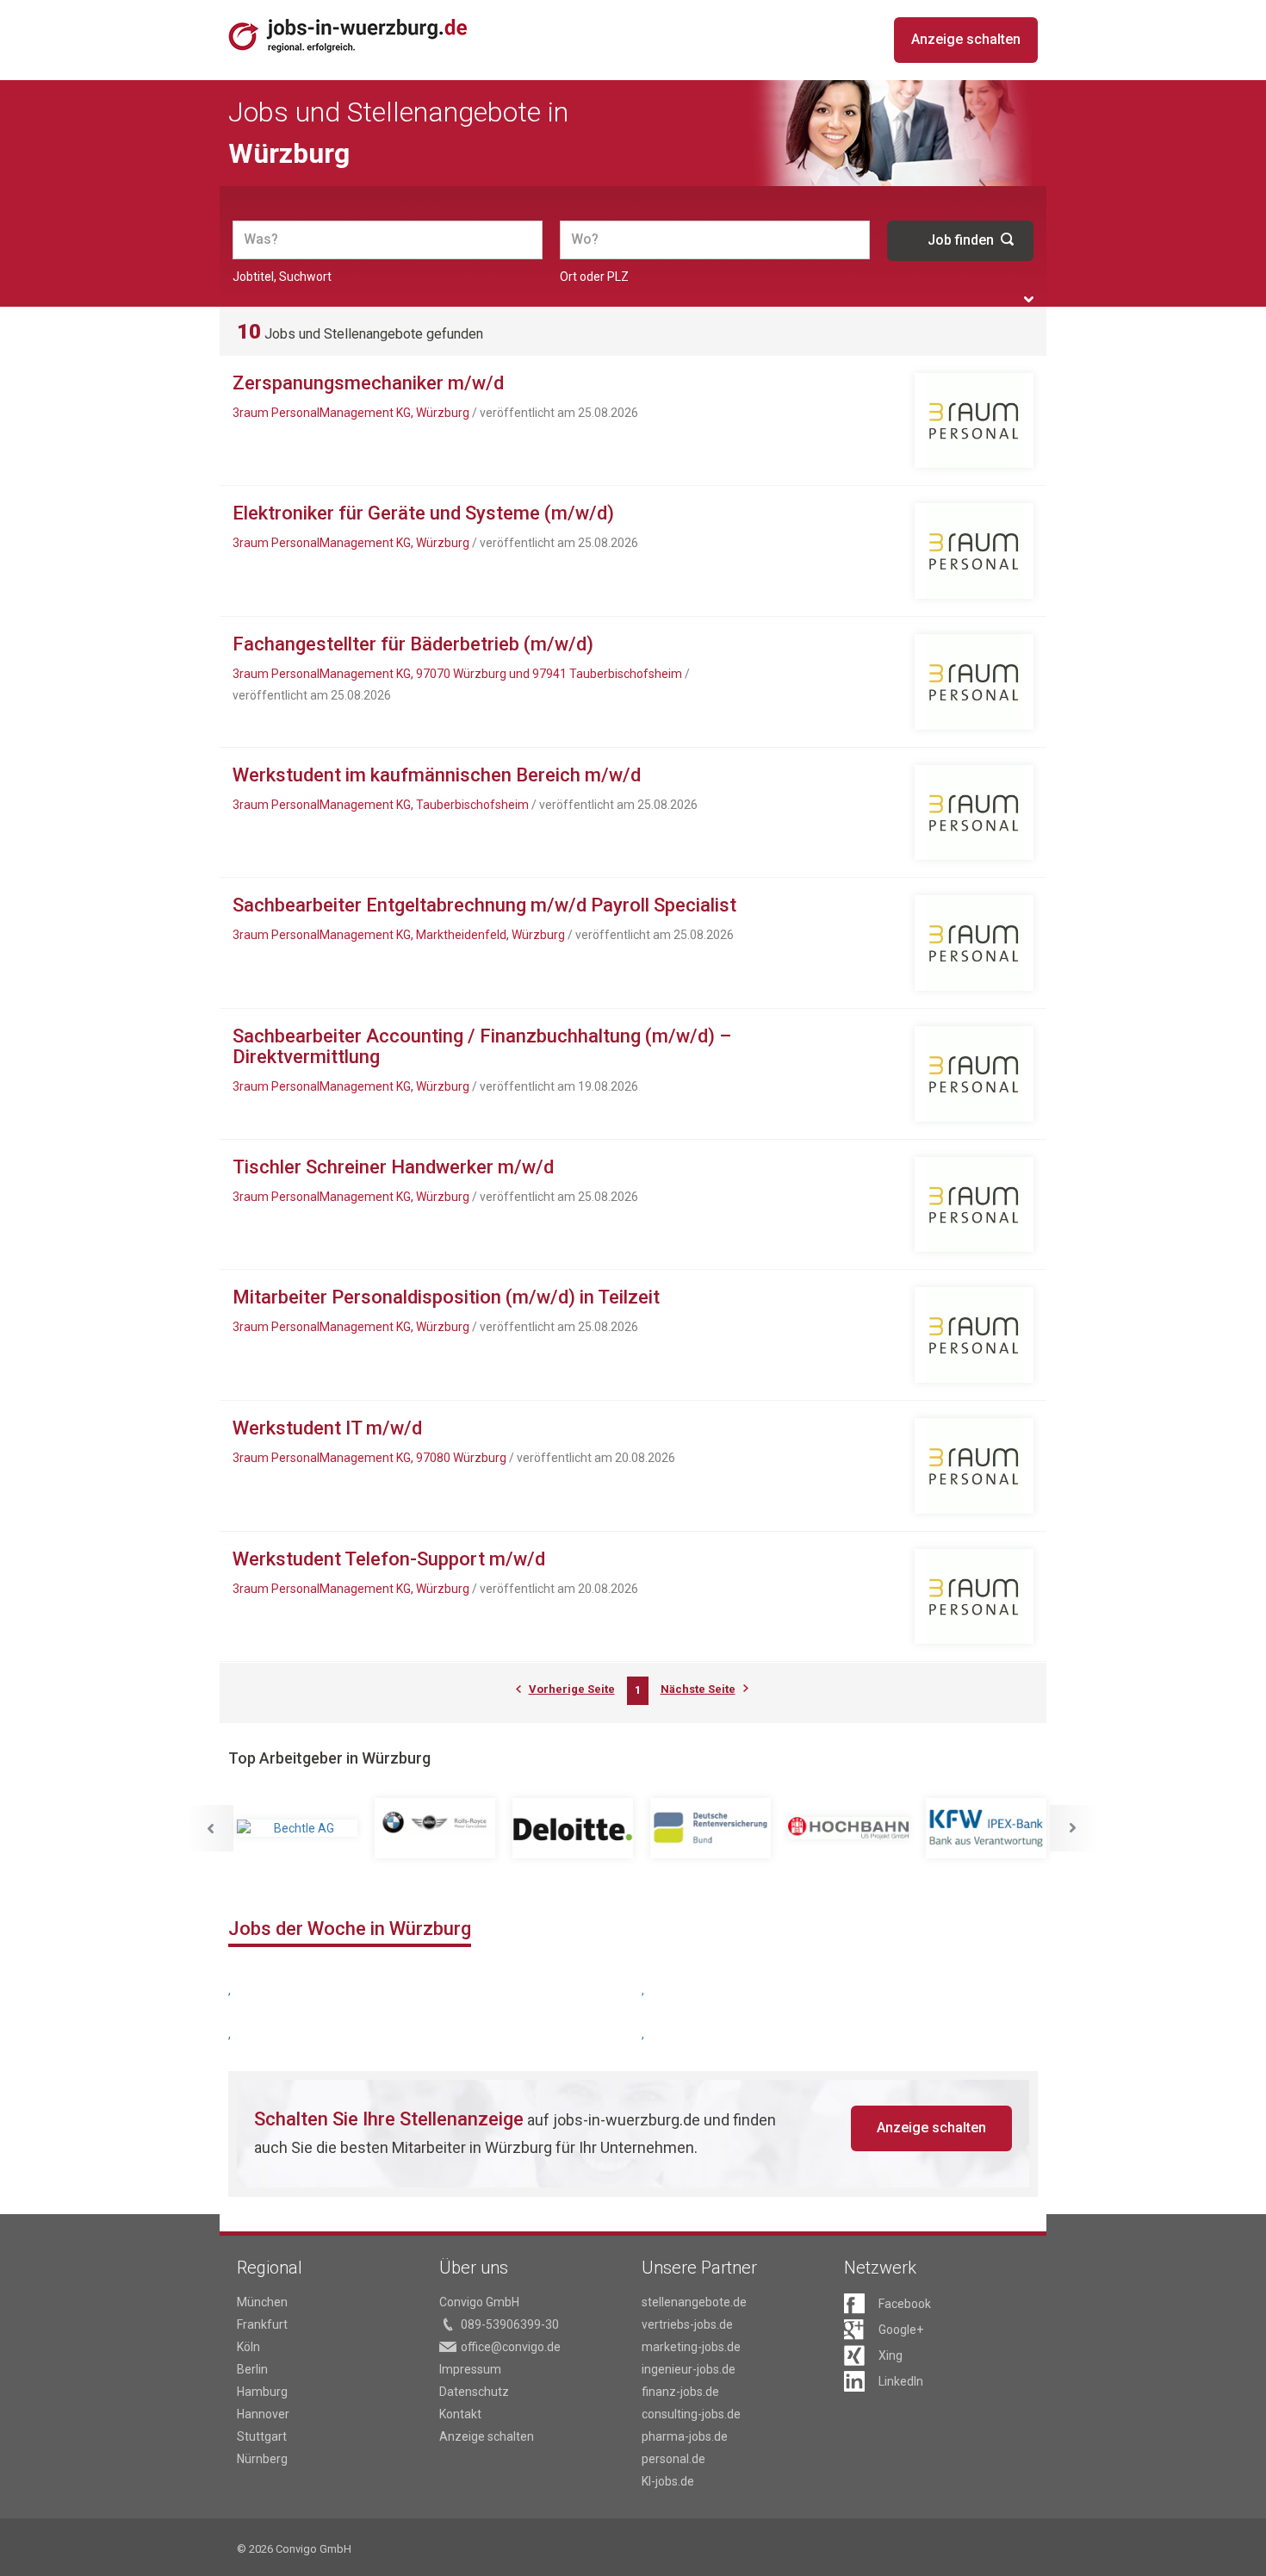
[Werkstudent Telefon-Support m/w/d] (974, 1597)
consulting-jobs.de (691, 2414)
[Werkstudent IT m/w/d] (974, 1466)
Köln (248, 2347)
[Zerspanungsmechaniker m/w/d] (974, 421)
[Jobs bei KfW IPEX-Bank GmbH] (986, 1828)
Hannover (263, 2414)
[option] (297, 1828)
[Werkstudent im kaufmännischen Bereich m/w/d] (974, 813)
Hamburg (262, 2392)
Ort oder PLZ (594, 277)
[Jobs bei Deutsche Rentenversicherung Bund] (711, 1828)
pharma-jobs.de (685, 2436)
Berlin (252, 2369)
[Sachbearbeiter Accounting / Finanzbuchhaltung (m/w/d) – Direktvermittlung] (974, 1074)
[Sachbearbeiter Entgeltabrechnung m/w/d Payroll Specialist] (974, 943)
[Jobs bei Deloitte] (573, 1828)
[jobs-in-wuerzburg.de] (348, 35)
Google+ (901, 2330)
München (262, 2302)
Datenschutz (474, 2392)
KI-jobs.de (668, 2481)
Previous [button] (210, 1828)
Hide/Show (1029, 299)
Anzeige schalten (966, 39)
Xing (891, 2355)
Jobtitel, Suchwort (282, 277)
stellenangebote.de (694, 2302)
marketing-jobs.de (691, 2347)
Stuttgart (262, 2436)
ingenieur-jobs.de (689, 2369)
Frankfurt (262, 2324)
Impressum (470, 2369)
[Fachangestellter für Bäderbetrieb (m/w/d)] (974, 682)
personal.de (673, 2459)
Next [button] (1073, 1828)
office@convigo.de (511, 2347)
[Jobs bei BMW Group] (435, 1828)
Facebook (905, 2304)
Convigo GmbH (479, 2302)
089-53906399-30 (510, 2324)
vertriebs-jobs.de (687, 2324)
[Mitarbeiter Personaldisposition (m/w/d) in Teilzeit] (974, 1335)
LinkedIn (901, 2381)
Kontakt (460, 2414)
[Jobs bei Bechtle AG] (297, 1828)
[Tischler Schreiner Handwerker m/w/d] (974, 1205)
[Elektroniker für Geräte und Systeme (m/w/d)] (974, 551)
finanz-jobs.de (680, 2392)
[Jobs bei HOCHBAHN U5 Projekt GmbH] (848, 1828)
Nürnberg (262, 2459)
